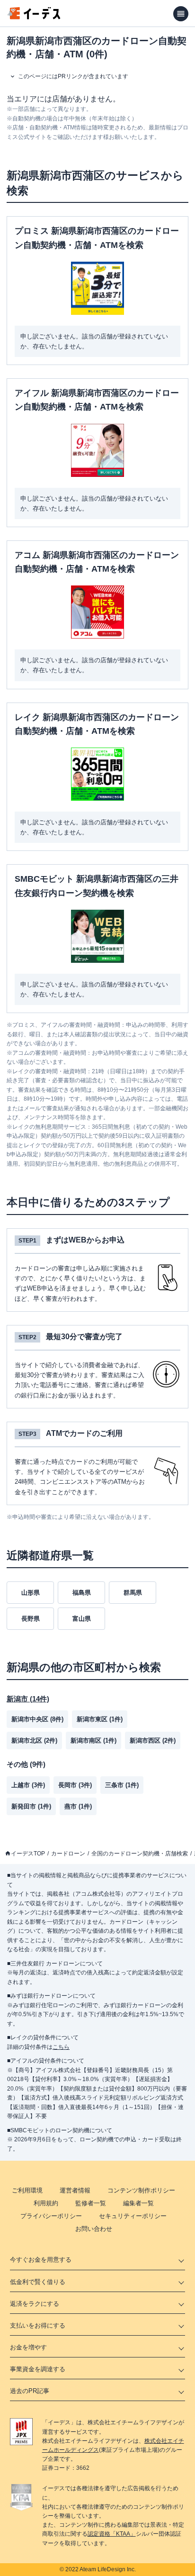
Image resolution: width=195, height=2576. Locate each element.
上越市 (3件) (28, 1785)
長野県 (31, 1619)
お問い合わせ (94, 2229)
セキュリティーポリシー (133, 2216)
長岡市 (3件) (75, 1785)
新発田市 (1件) (31, 1806)
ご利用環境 (27, 2190)
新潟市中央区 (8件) (37, 1719)
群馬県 (133, 1593)
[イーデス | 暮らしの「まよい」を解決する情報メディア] (34, 17)
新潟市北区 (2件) (34, 1740)
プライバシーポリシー (51, 2216)
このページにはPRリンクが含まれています (73, 76)
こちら (61, 2047)
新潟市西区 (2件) (153, 1740)
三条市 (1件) (122, 1785)
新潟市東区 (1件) (100, 1719)
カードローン (68, 1854)
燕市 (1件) (78, 1806)
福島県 (82, 1593)
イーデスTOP (28, 1854)
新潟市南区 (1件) (93, 1740)
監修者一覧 (91, 2203)
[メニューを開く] (181, 14)
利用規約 (46, 2203)
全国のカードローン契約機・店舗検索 (140, 1854)
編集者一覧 (138, 2203)
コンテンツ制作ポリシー (141, 2190)
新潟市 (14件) (28, 1699)
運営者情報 (75, 2190)
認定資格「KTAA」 (112, 2534)
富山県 (82, 1619)
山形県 (31, 1593)
